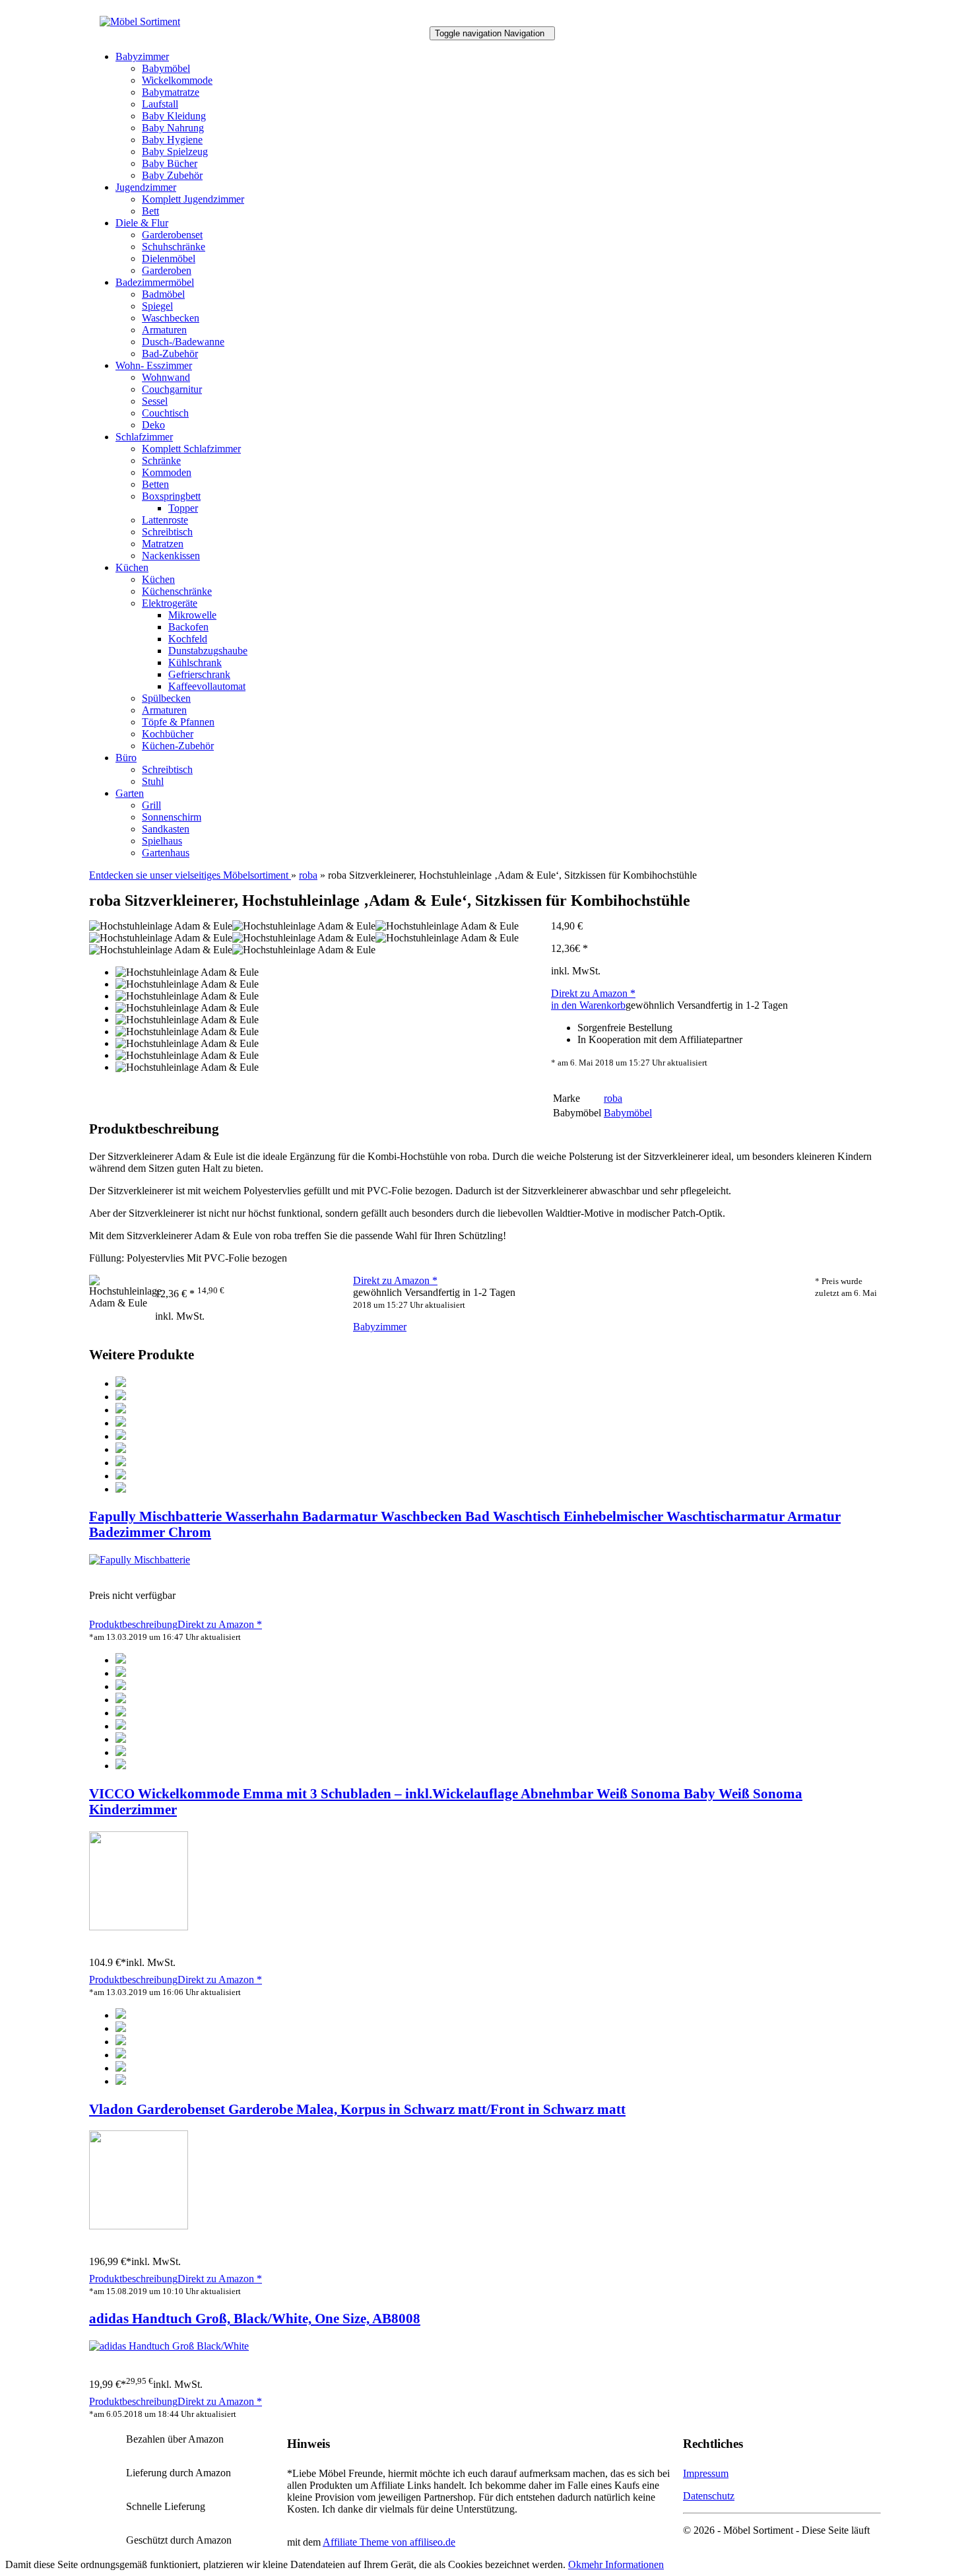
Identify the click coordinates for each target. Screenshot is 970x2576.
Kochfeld (188, 639)
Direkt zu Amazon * (593, 993)
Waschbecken (171, 318)
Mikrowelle (192, 615)
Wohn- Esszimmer (154, 365)
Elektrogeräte (170, 603)
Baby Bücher (170, 163)
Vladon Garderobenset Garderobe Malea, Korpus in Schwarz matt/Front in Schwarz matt (357, 2109)
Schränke (161, 460)
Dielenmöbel (169, 258)
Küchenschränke (177, 591)
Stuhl (153, 781)
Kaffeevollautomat (207, 686)
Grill (151, 805)
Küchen (132, 567)
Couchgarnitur (172, 389)
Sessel (155, 401)
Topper (183, 508)
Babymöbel (166, 68)
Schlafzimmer (144, 437)
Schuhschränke (174, 247)
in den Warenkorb (588, 1005)
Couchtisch (165, 413)
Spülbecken (166, 698)
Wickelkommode (177, 80)
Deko (153, 425)
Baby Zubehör (172, 175)
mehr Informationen (623, 2564)
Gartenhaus (166, 853)
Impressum (706, 2473)
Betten (155, 484)
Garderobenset (172, 235)
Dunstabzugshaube (208, 651)
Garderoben (167, 270)
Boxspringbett (171, 496)
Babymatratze (171, 92)
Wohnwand (166, 377)
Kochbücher (168, 734)
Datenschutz (709, 2496)
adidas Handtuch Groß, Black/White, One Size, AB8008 (255, 2318)
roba (308, 875)
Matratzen (163, 544)
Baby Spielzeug (175, 152)
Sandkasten (166, 829)
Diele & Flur (142, 223)
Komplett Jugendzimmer (193, 199)
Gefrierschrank (199, 674)
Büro (126, 758)
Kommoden (167, 472)
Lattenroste (165, 520)
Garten (130, 793)
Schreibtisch (167, 532)
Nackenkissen (171, 556)
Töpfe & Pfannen (178, 722)
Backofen (188, 627)
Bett (150, 211)
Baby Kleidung (174, 116)
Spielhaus (162, 841)
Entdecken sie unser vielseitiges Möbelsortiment (190, 875)
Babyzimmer (142, 56)
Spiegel (157, 306)
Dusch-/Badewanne (183, 342)
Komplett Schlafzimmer (191, 449)
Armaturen (164, 330)
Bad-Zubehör (170, 354)
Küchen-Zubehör (178, 746)
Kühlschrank (195, 662)
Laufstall (160, 104)
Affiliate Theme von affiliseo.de (389, 2542)
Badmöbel (163, 294)
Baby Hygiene (172, 140)
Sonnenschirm (172, 817)
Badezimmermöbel (155, 282)
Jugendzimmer (146, 187)
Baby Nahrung (173, 128)
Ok (575, 2564)
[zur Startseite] (140, 21)
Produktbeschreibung (133, 1624)
